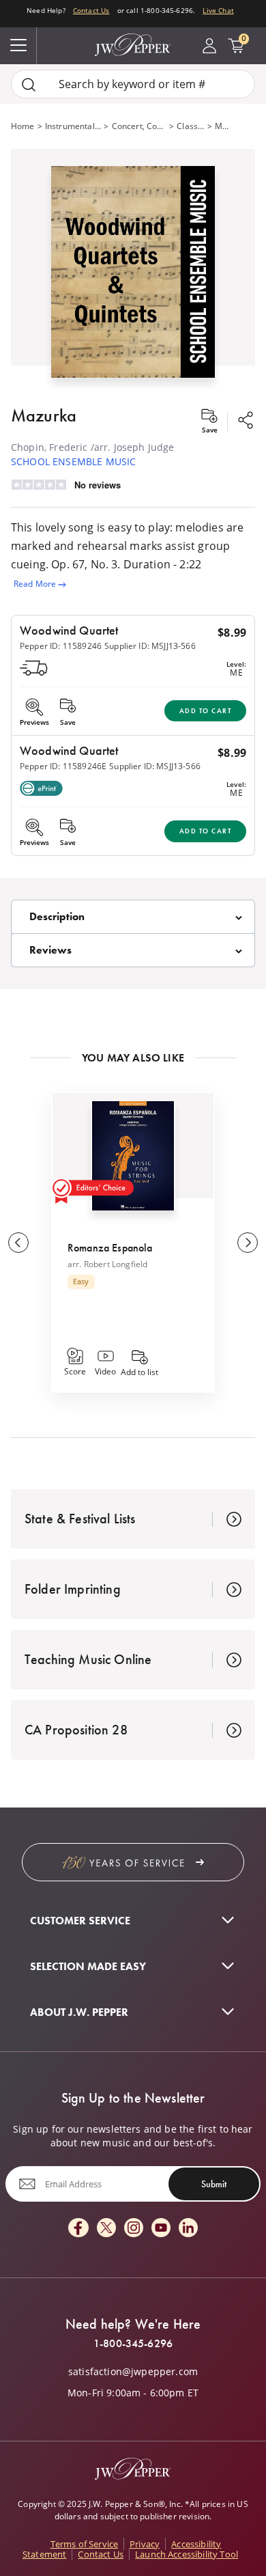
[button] (133, 269)
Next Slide (248, 1243)
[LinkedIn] (188, 2229)
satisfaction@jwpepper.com (133, 2372)
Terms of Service (85, 2544)
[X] (106, 2229)
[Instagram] (134, 2229)
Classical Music (190, 126)
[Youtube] (161, 2229)
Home (23, 126)
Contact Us (91, 10)
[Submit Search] (29, 84)
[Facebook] (78, 2229)
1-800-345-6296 (133, 2344)
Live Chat (218, 10)
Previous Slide (18, 1243)
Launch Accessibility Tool (187, 2554)
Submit (214, 2184)
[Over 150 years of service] (133, 1862)
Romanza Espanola (110, 1248)
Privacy (145, 2544)
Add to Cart (206, 711)
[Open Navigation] (18, 46)
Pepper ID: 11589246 (61, 646)
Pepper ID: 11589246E (63, 766)
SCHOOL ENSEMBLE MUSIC (73, 461)
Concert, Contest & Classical (139, 126)
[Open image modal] (133, 277)
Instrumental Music (73, 126)
